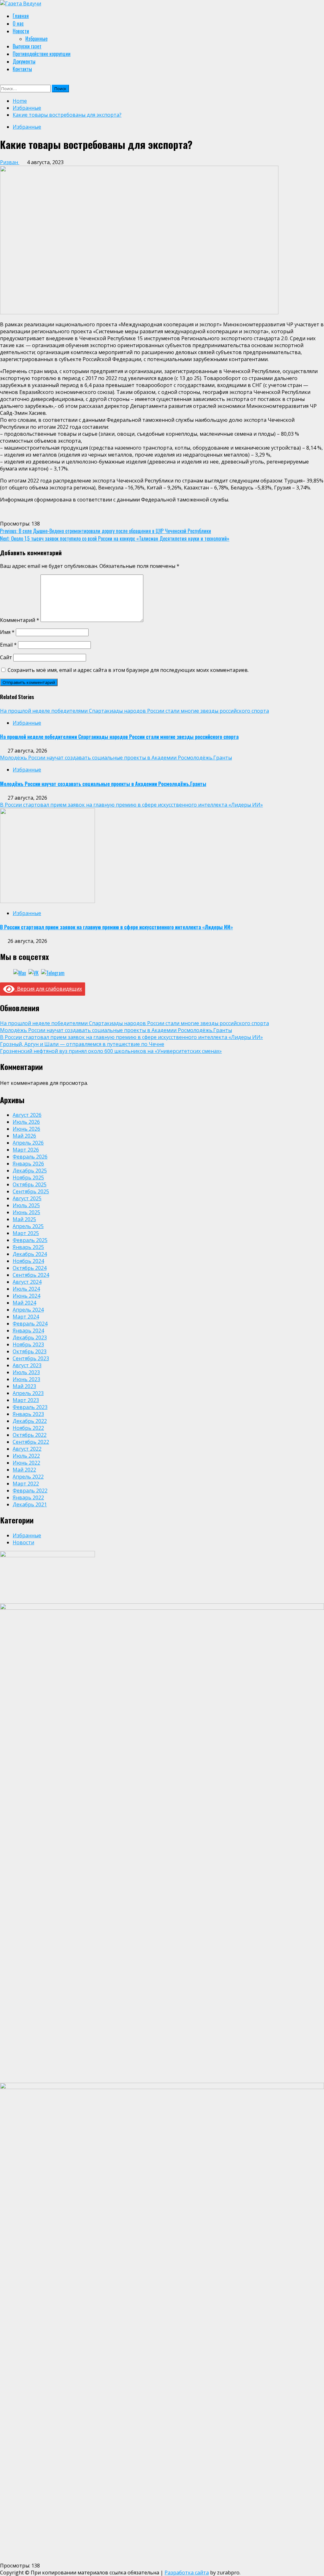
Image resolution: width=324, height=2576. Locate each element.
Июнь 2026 (26, 1129)
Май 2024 (24, 1303)
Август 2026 (27, 1115)
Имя (7, 632)
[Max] (20, 973)
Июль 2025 (26, 1205)
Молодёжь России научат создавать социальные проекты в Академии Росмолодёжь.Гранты (116, 758)
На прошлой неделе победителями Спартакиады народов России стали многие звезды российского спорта (134, 711)
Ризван (10, 162)
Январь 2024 (28, 1331)
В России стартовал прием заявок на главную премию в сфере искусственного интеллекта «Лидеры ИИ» (131, 805)
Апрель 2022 (28, 1477)
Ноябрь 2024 (28, 1261)
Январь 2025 (28, 1247)
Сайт (6, 657)
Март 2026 (26, 1150)
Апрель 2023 (28, 1393)
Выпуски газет (27, 46)
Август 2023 (27, 1365)
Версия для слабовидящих (48, 989)
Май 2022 (24, 1470)
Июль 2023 (26, 1372)
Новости (21, 31)
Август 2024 (27, 1282)
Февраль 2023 (30, 1407)
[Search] (3, 81)
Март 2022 (26, 1484)
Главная (21, 16)
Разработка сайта (187, 2573)
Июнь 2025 (26, 1212)
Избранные (36, 39)
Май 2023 (24, 1386)
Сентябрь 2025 (31, 1191)
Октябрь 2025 (30, 1184)
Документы (24, 61)
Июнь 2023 (26, 1379)
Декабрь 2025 (30, 1171)
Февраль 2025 (30, 1240)
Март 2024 (26, 1317)
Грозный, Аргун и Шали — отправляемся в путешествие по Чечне (82, 1044)
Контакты (22, 69)
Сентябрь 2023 (31, 1358)
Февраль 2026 (30, 1157)
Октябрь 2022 (30, 1435)
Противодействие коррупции (42, 54)
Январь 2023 (28, 1414)
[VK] (34, 973)
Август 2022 (27, 1449)
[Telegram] (53, 973)
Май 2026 (24, 1136)
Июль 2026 (26, 1122)
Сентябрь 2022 (31, 1442)
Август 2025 (27, 1198)
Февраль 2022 (30, 1491)
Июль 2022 (26, 1456)
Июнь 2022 (26, 1463)
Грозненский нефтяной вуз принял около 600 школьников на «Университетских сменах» (111, 1051)
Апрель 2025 (28, 1226)
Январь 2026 (28, 1164)
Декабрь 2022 (30, 1421)
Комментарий (20, 620)
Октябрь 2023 (30, 1351)
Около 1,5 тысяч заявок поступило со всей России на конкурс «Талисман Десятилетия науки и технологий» (115, 538)
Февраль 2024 (30, 1324)
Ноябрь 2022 (28, 1428)
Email (8, 645)
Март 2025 (26, 1233)
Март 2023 (26, 1400)
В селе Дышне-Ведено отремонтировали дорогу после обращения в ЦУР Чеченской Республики (106, 531)
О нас (18, 23)
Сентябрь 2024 (31, 1275)
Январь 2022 (28, 1497)
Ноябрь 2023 (28, 1344)
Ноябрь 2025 (28, 1177)
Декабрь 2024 (30, 1254)
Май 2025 (24, 1219)
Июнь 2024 (26, 1296)
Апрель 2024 (28, 1310)
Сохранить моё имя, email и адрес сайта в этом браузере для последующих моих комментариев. (128, 670)
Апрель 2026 (28, 1143)
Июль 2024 (26, 1289)
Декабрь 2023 (30, 1337)
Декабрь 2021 (30, 1504)
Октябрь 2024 (30, 1268)
